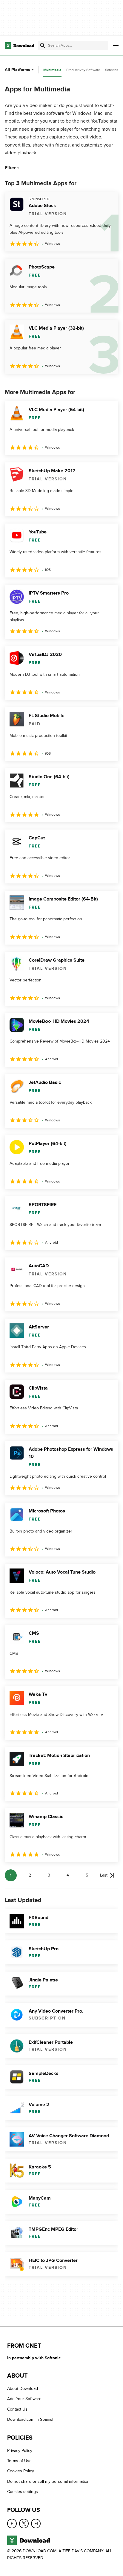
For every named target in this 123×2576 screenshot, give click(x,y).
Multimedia (52, 70)
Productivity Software (83, 70)
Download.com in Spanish (31, 2420)
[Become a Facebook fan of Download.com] (12, 2524)
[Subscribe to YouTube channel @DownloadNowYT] (36, 2524)
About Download (23, 2389)
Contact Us (17, 2409)
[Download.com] (20, 46)
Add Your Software (24, 2399)
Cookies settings (23, 2492)
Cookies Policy (21, 2471)
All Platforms (17, 70)
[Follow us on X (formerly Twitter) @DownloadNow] (24, 2524)
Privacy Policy (20, 2451)
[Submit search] (43, 46)
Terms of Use (19, 2461)
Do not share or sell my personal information (48, 2481)
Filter (10, 168)
